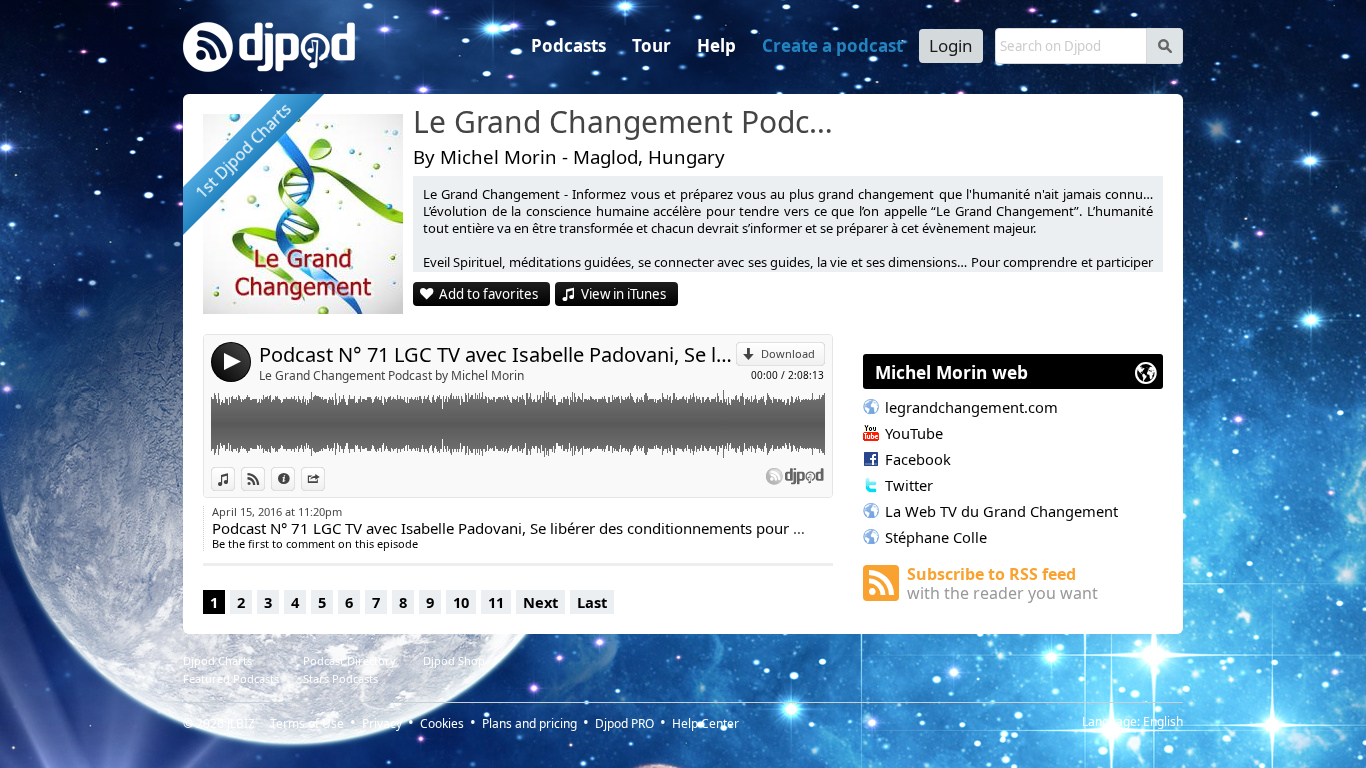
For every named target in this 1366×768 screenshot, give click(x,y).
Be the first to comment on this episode (315, 543)
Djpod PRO (624, 723)
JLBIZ (241, 723)
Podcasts (568, 45)
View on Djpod (264, 478)
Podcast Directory (349, 660)
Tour (651, 45)
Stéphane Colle (936, 537)
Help (716, 45)
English (1163, 721)
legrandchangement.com (971, 407)
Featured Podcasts (231, 678)
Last (592, 602)
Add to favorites (488, 294)
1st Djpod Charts (242, 150)
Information (294, 478)
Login (951, 45)
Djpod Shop (454, 660)
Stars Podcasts (340, 678)
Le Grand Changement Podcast (628, 123)
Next (540, 602)
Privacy (382, 723)
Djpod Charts (217, 660)
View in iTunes (623, 294)
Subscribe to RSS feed (1002, 583)
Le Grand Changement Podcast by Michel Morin (391, 375)
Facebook (918, 459)
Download (788, 353)
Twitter (909, 485)
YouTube (914, 433)
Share (324, 478)
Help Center (705, 723)
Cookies (442, 723)
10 (461, 602)
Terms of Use (307, 723)
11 (496, 602)
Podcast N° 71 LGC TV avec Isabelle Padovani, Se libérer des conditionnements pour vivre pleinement (497, 354)
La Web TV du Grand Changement (1001, 511)
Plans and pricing (529, 723)
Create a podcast (832, 45)
